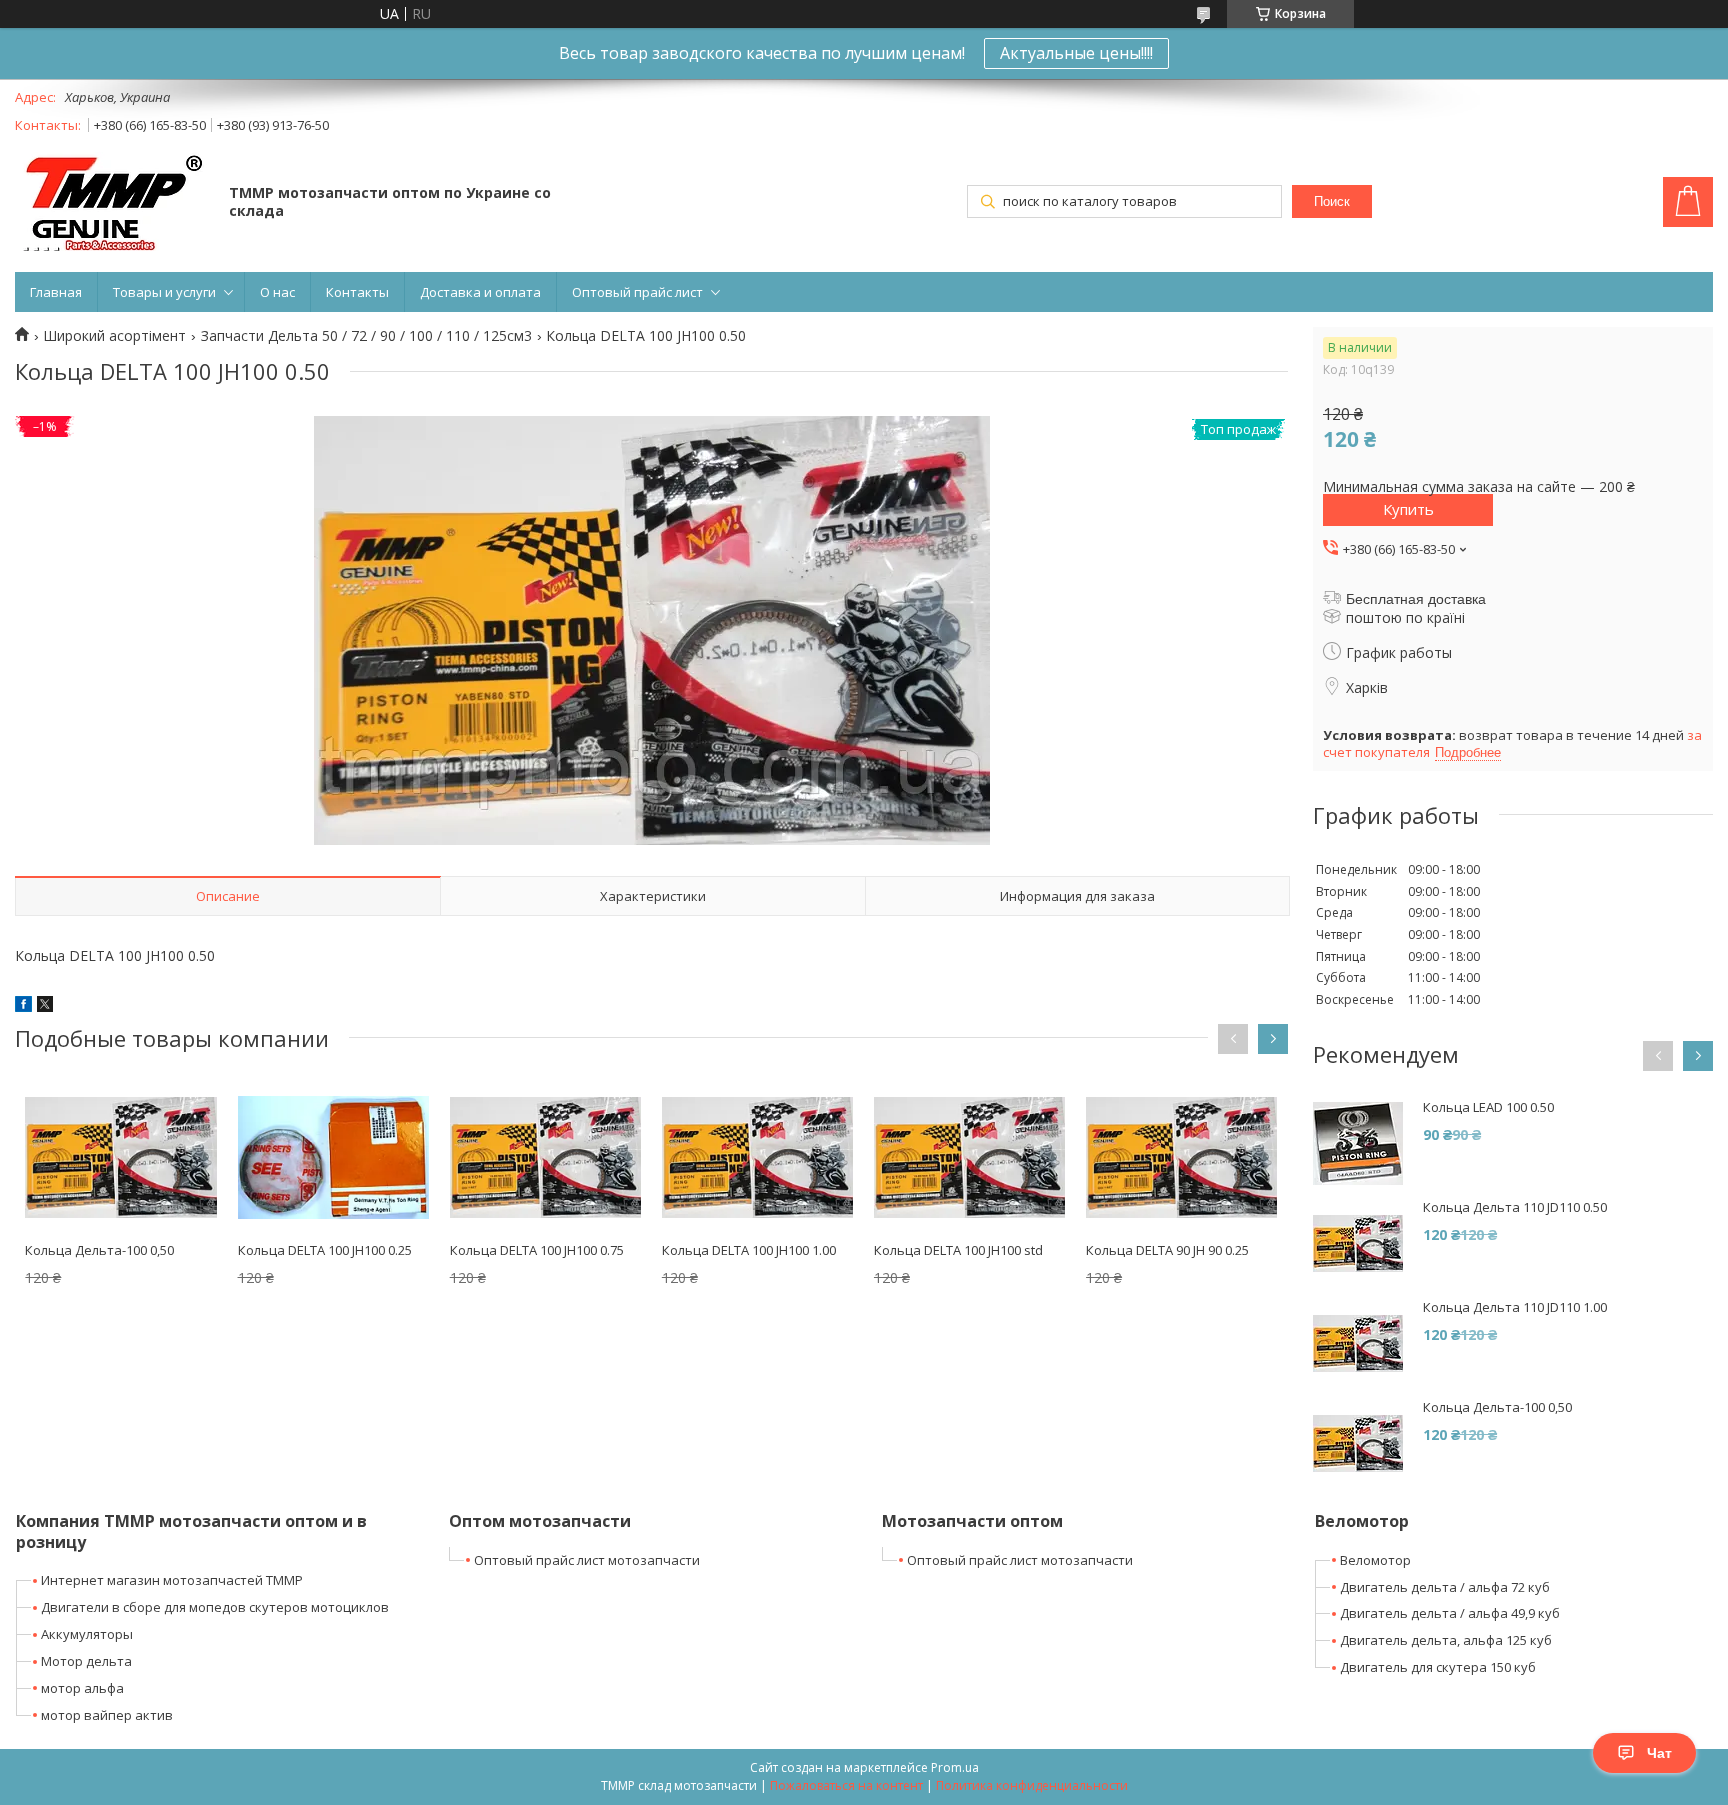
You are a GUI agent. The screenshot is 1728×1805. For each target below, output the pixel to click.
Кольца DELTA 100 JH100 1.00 (749, 1250)
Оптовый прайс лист (637, 292)
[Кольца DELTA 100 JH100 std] (969, 1157)
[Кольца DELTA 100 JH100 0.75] (545, 1157)
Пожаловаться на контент (846, 1785)
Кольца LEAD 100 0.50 (1488, 1107)
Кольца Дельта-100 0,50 (99, 1250)
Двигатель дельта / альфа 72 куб (1445, 1587)
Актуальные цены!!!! (1076, 53)
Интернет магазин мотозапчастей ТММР (172, 1580)
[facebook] (23, 1006)
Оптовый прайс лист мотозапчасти (587, 1560)
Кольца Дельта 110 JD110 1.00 (1515, 1307)
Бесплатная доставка (1416, 599)
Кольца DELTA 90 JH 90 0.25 (1167, 1250)
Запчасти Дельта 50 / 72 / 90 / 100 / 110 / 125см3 (366, 336)
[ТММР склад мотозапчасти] (112, 203)
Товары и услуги (164, 292)
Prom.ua (955, 1767)
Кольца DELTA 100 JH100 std (958, 1250)
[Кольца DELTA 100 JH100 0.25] (333, 1157)
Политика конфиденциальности (1032, 1785)
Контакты (357, 292)
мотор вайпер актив (107, 1715)
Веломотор (1375, 1560)
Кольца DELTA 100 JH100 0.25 (325, 1250)
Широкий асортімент (114, 336)
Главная (56, 292)
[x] (45, 1006)
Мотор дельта (86, 1661)
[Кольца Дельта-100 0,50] (120, 1157)
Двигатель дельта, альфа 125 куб (1446, 1640)
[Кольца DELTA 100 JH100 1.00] (757, 1157)
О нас (277, 292)
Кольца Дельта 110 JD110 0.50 (1515, 1207)
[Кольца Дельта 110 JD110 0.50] (1358, 1244)
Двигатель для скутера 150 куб (1438, 1667)
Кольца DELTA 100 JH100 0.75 (537, 1250)
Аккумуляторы (87, 1634)
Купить (1408, 509)
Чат (1659, 1753)
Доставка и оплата (480, 292)
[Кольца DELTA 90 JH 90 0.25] (1181, 1157)
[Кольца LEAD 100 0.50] (1358, 1144)
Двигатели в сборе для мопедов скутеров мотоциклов (215, 1607)
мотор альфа (82, 1688)
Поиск (1332, 201)
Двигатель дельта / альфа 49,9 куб (1450, 1613)
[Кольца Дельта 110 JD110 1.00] (1358, 1344)
